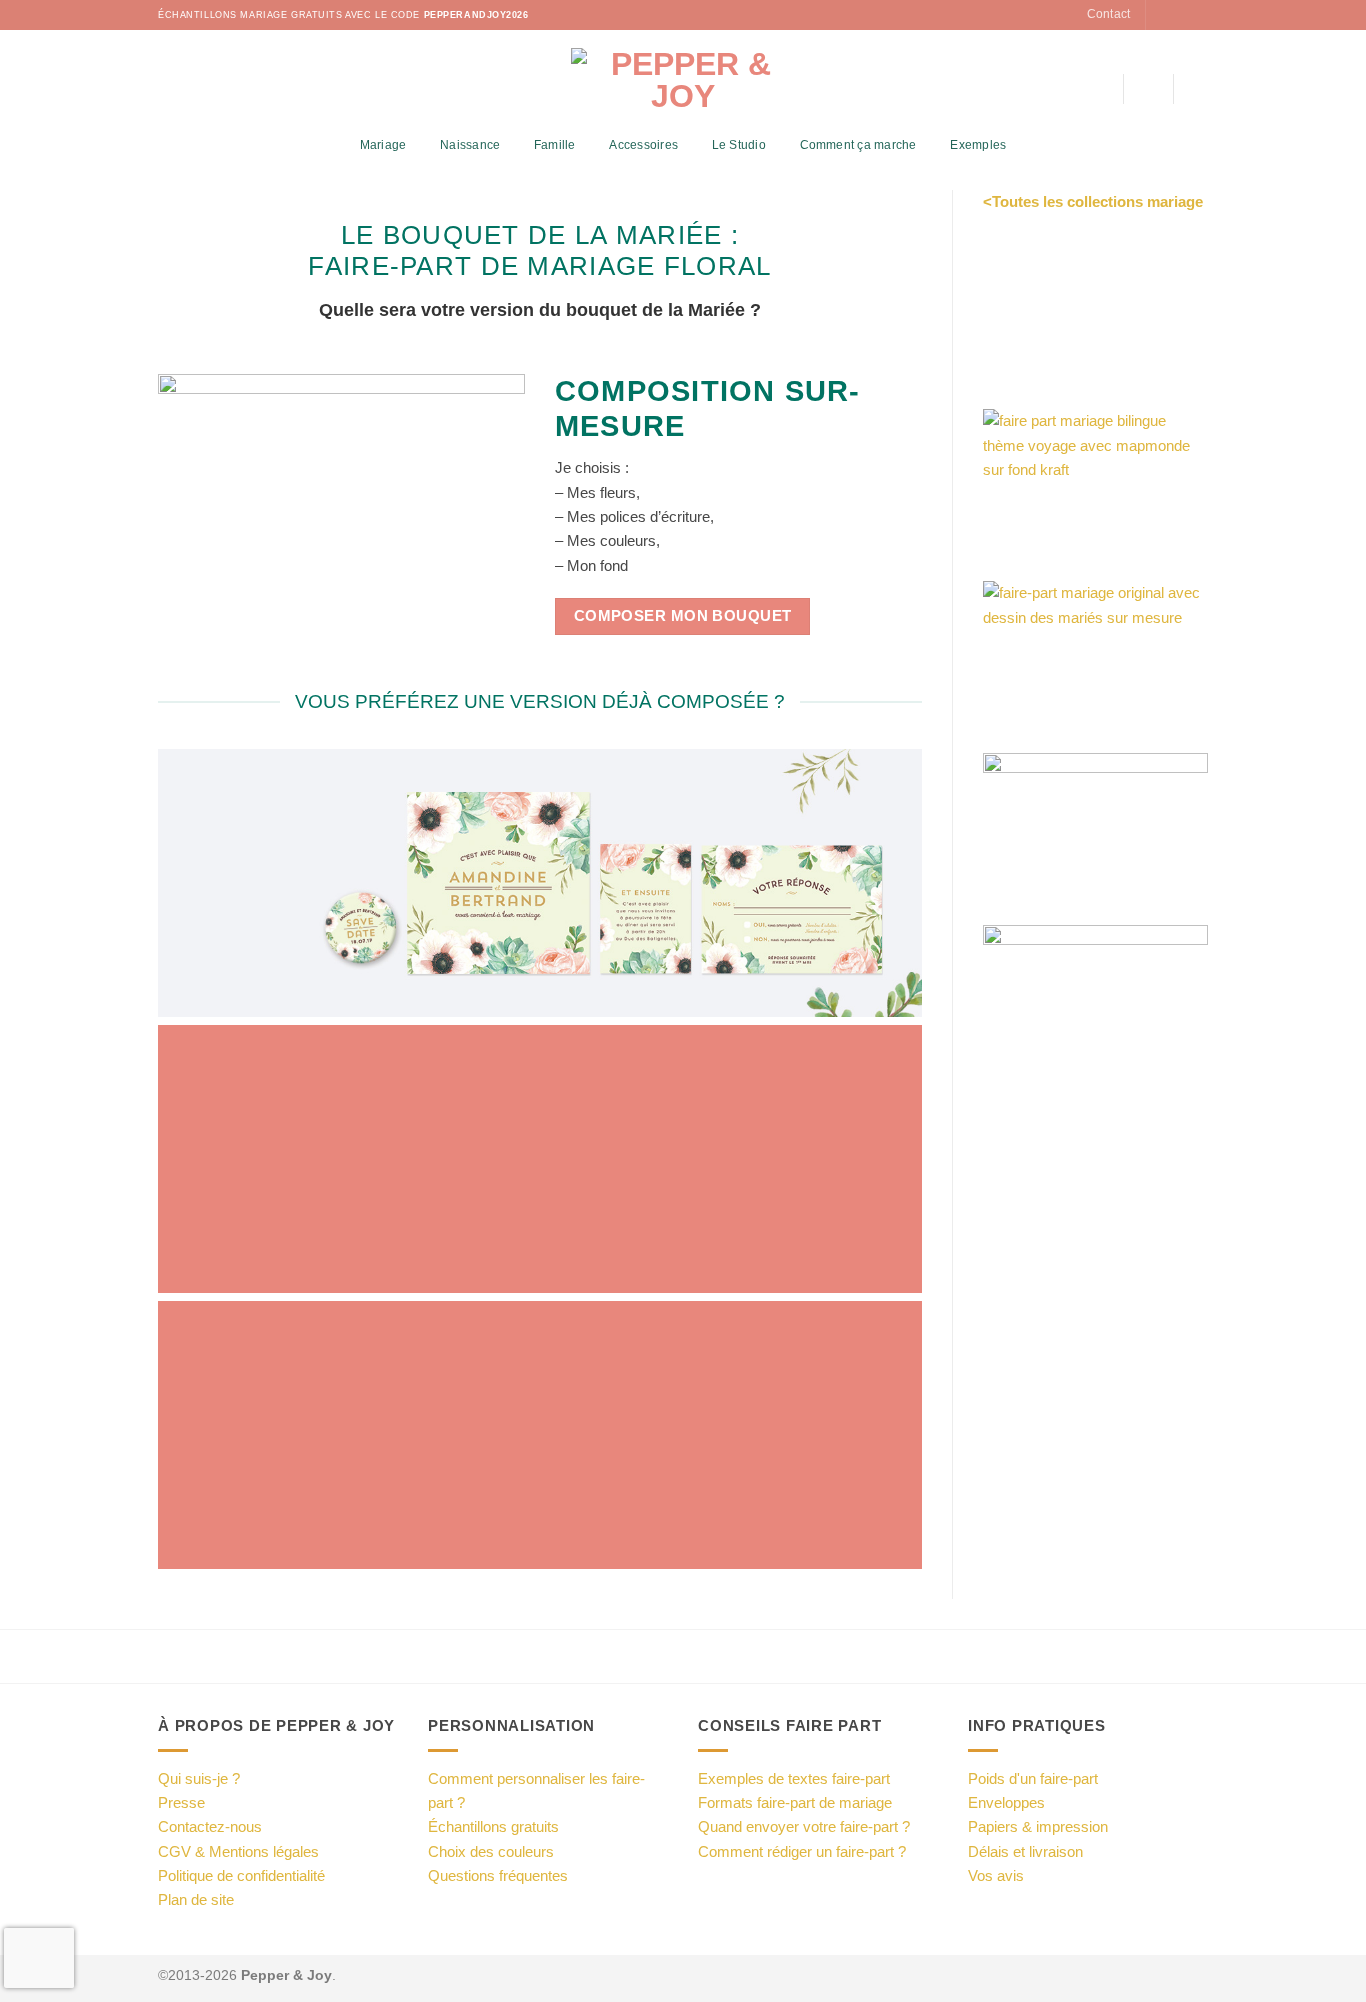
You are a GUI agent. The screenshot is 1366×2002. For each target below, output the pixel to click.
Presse (181, 1802)
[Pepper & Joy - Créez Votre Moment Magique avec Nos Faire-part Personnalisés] (683, 80)
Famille (555, 145)
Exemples (978, 145)
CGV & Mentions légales (238, 1851)
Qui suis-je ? (199, 1778)
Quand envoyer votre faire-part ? (804, 1826)
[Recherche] (1100, 89)
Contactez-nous (210, 1826)
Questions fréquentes (498, 1875)
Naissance (470, 145)
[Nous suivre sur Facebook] (1162, 15)
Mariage (383, 145)
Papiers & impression (1038, 1826)
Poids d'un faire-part (1033, 1778)
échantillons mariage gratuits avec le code (343, 15)
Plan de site (196, 1899)
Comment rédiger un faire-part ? (802, 1851)
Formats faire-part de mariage (795, 1802)
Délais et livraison (1025, 1851)
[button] (1148, 89)
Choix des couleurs (491, 1851)
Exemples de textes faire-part (794, 1778)
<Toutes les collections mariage (1093, 201)
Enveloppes (1006, 1802)
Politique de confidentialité (241, 1875)
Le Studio (739, 145)
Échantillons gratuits (493, 1826)
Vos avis (996, 1875)
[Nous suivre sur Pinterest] (1198, 15)
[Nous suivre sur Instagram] (1180, 15)
